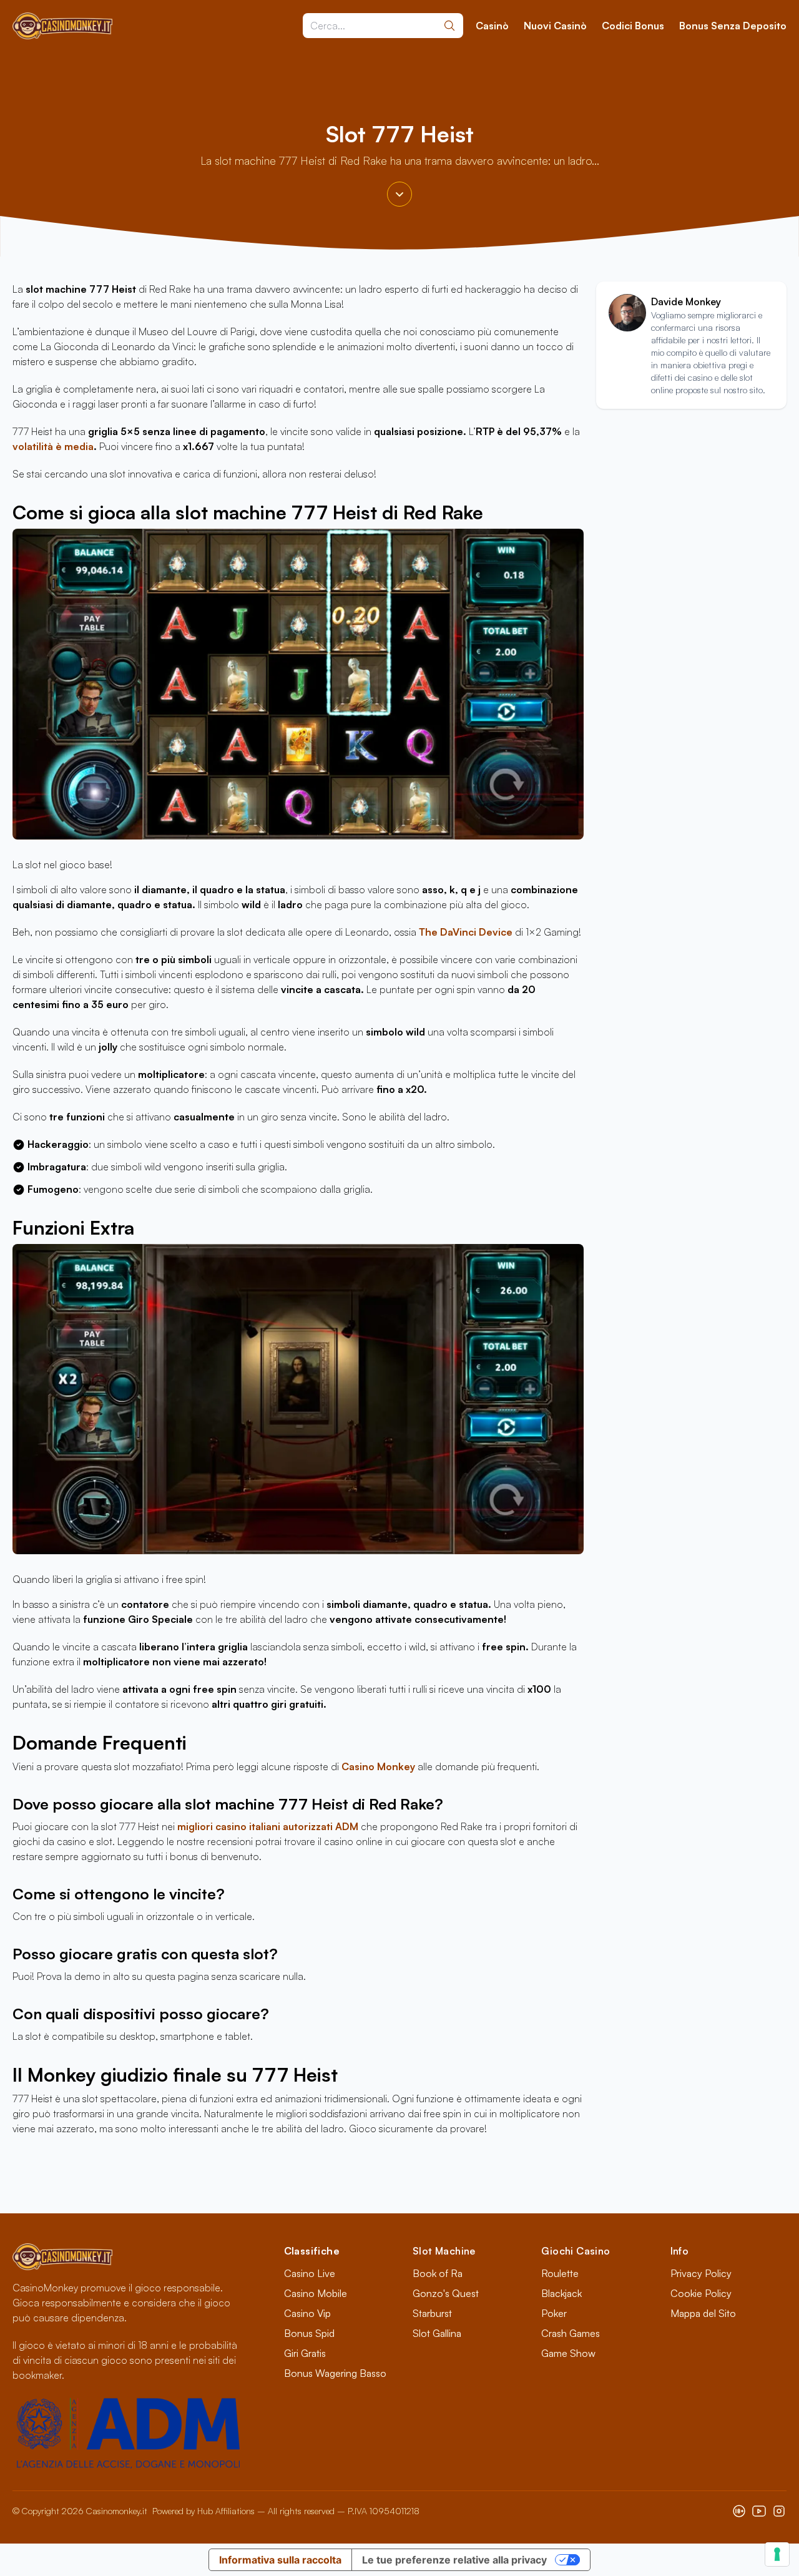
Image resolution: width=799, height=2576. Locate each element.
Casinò (492, 26)
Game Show (568, 2353)
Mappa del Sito (703, 2313)
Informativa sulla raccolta (280, 2560)
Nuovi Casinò (555, 26)
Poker (554, 2313)
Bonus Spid (309, 2333)
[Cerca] (449, 26)
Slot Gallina (437, 2333)
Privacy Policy (701, 2273)
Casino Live (310, 2273)
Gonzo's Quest (446, 2293)
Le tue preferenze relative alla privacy (454, 2560)
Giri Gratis (305, 2353)
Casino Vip (307, 2313)
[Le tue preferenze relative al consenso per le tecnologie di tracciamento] (777, 2554)
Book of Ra (438, 2273)
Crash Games (571, 2333)
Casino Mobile (316, 2293)
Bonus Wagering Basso (335, 2373)
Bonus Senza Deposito (733, 26)
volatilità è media (53, 446)
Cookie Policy (701, 2293)
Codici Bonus (633, 26)
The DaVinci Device (467, 932)
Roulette (560, 2273)
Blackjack (561, 2293)
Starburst (432, 2313)
